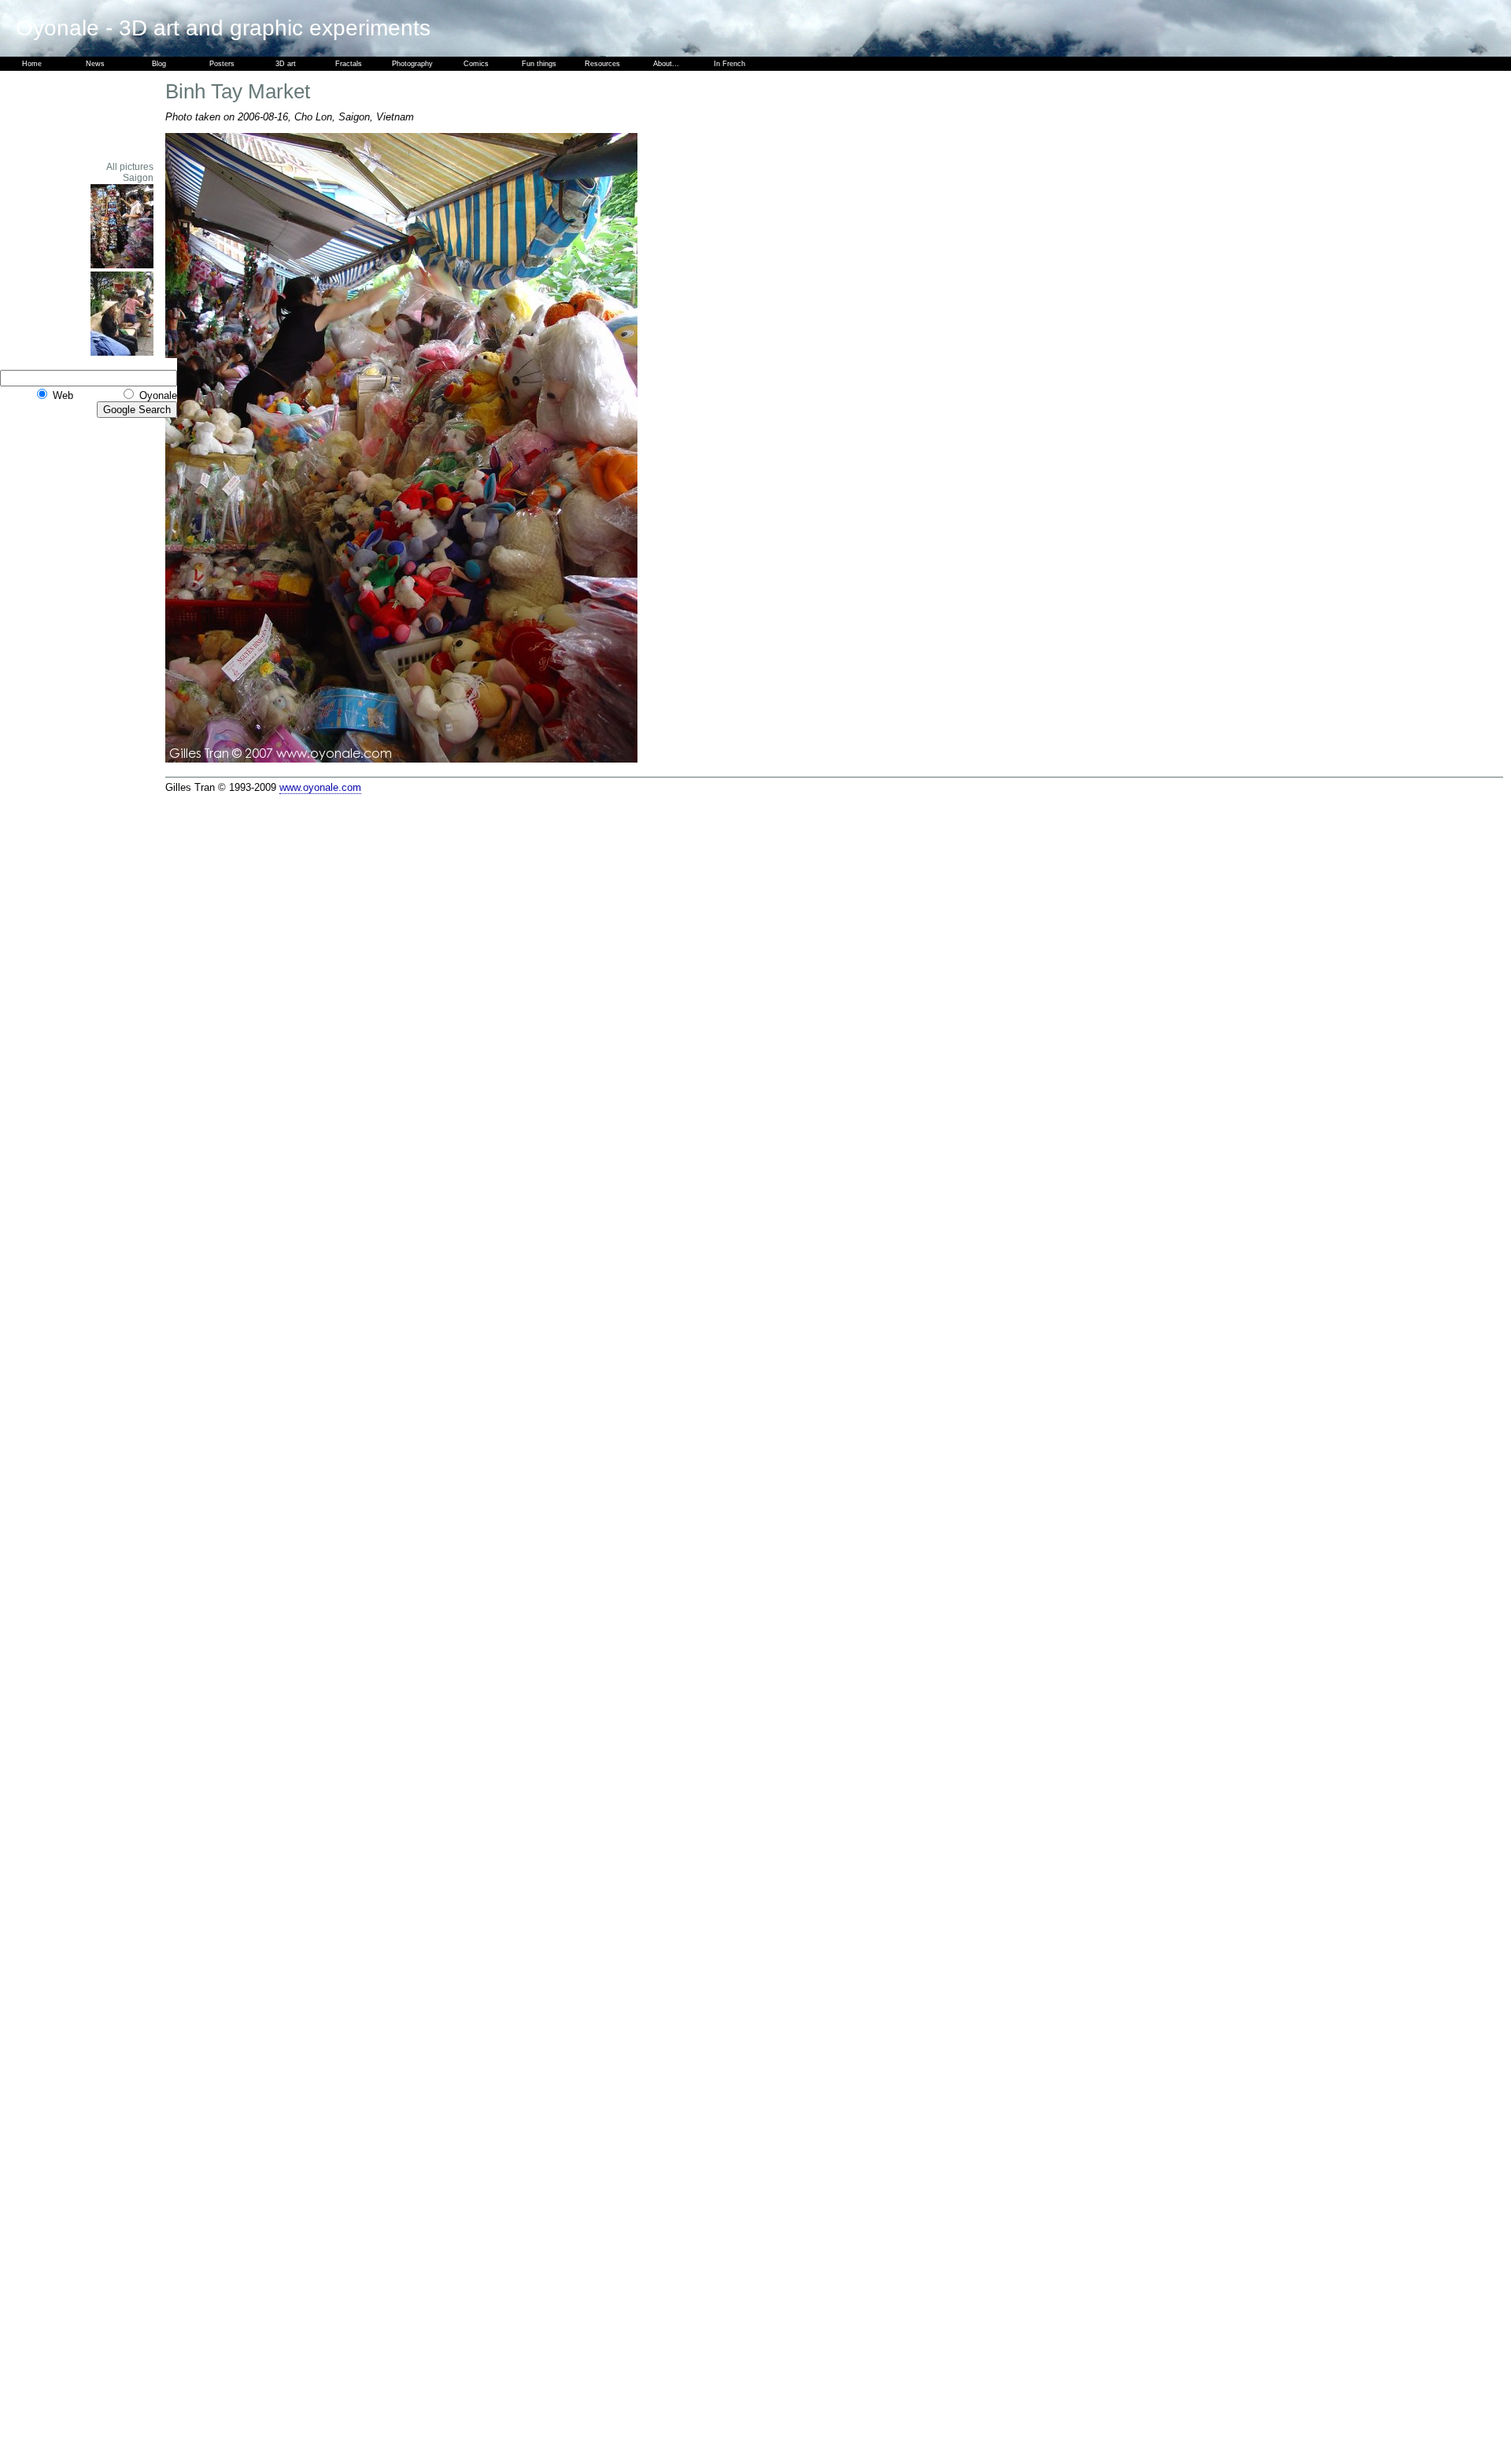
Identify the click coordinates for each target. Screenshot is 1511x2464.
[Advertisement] (110, 116)
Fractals (349, 64)
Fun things (539, 64)
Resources (602, 64)
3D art (286, 64)
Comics (476, 64)
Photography (412, 64)
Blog (159, 64)
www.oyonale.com (320, 787)
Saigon (138, 178)
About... (666, 64)
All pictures (130, 167)
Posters (222, 64)
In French (730, 64)
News (95, 64)
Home (32, 64)
